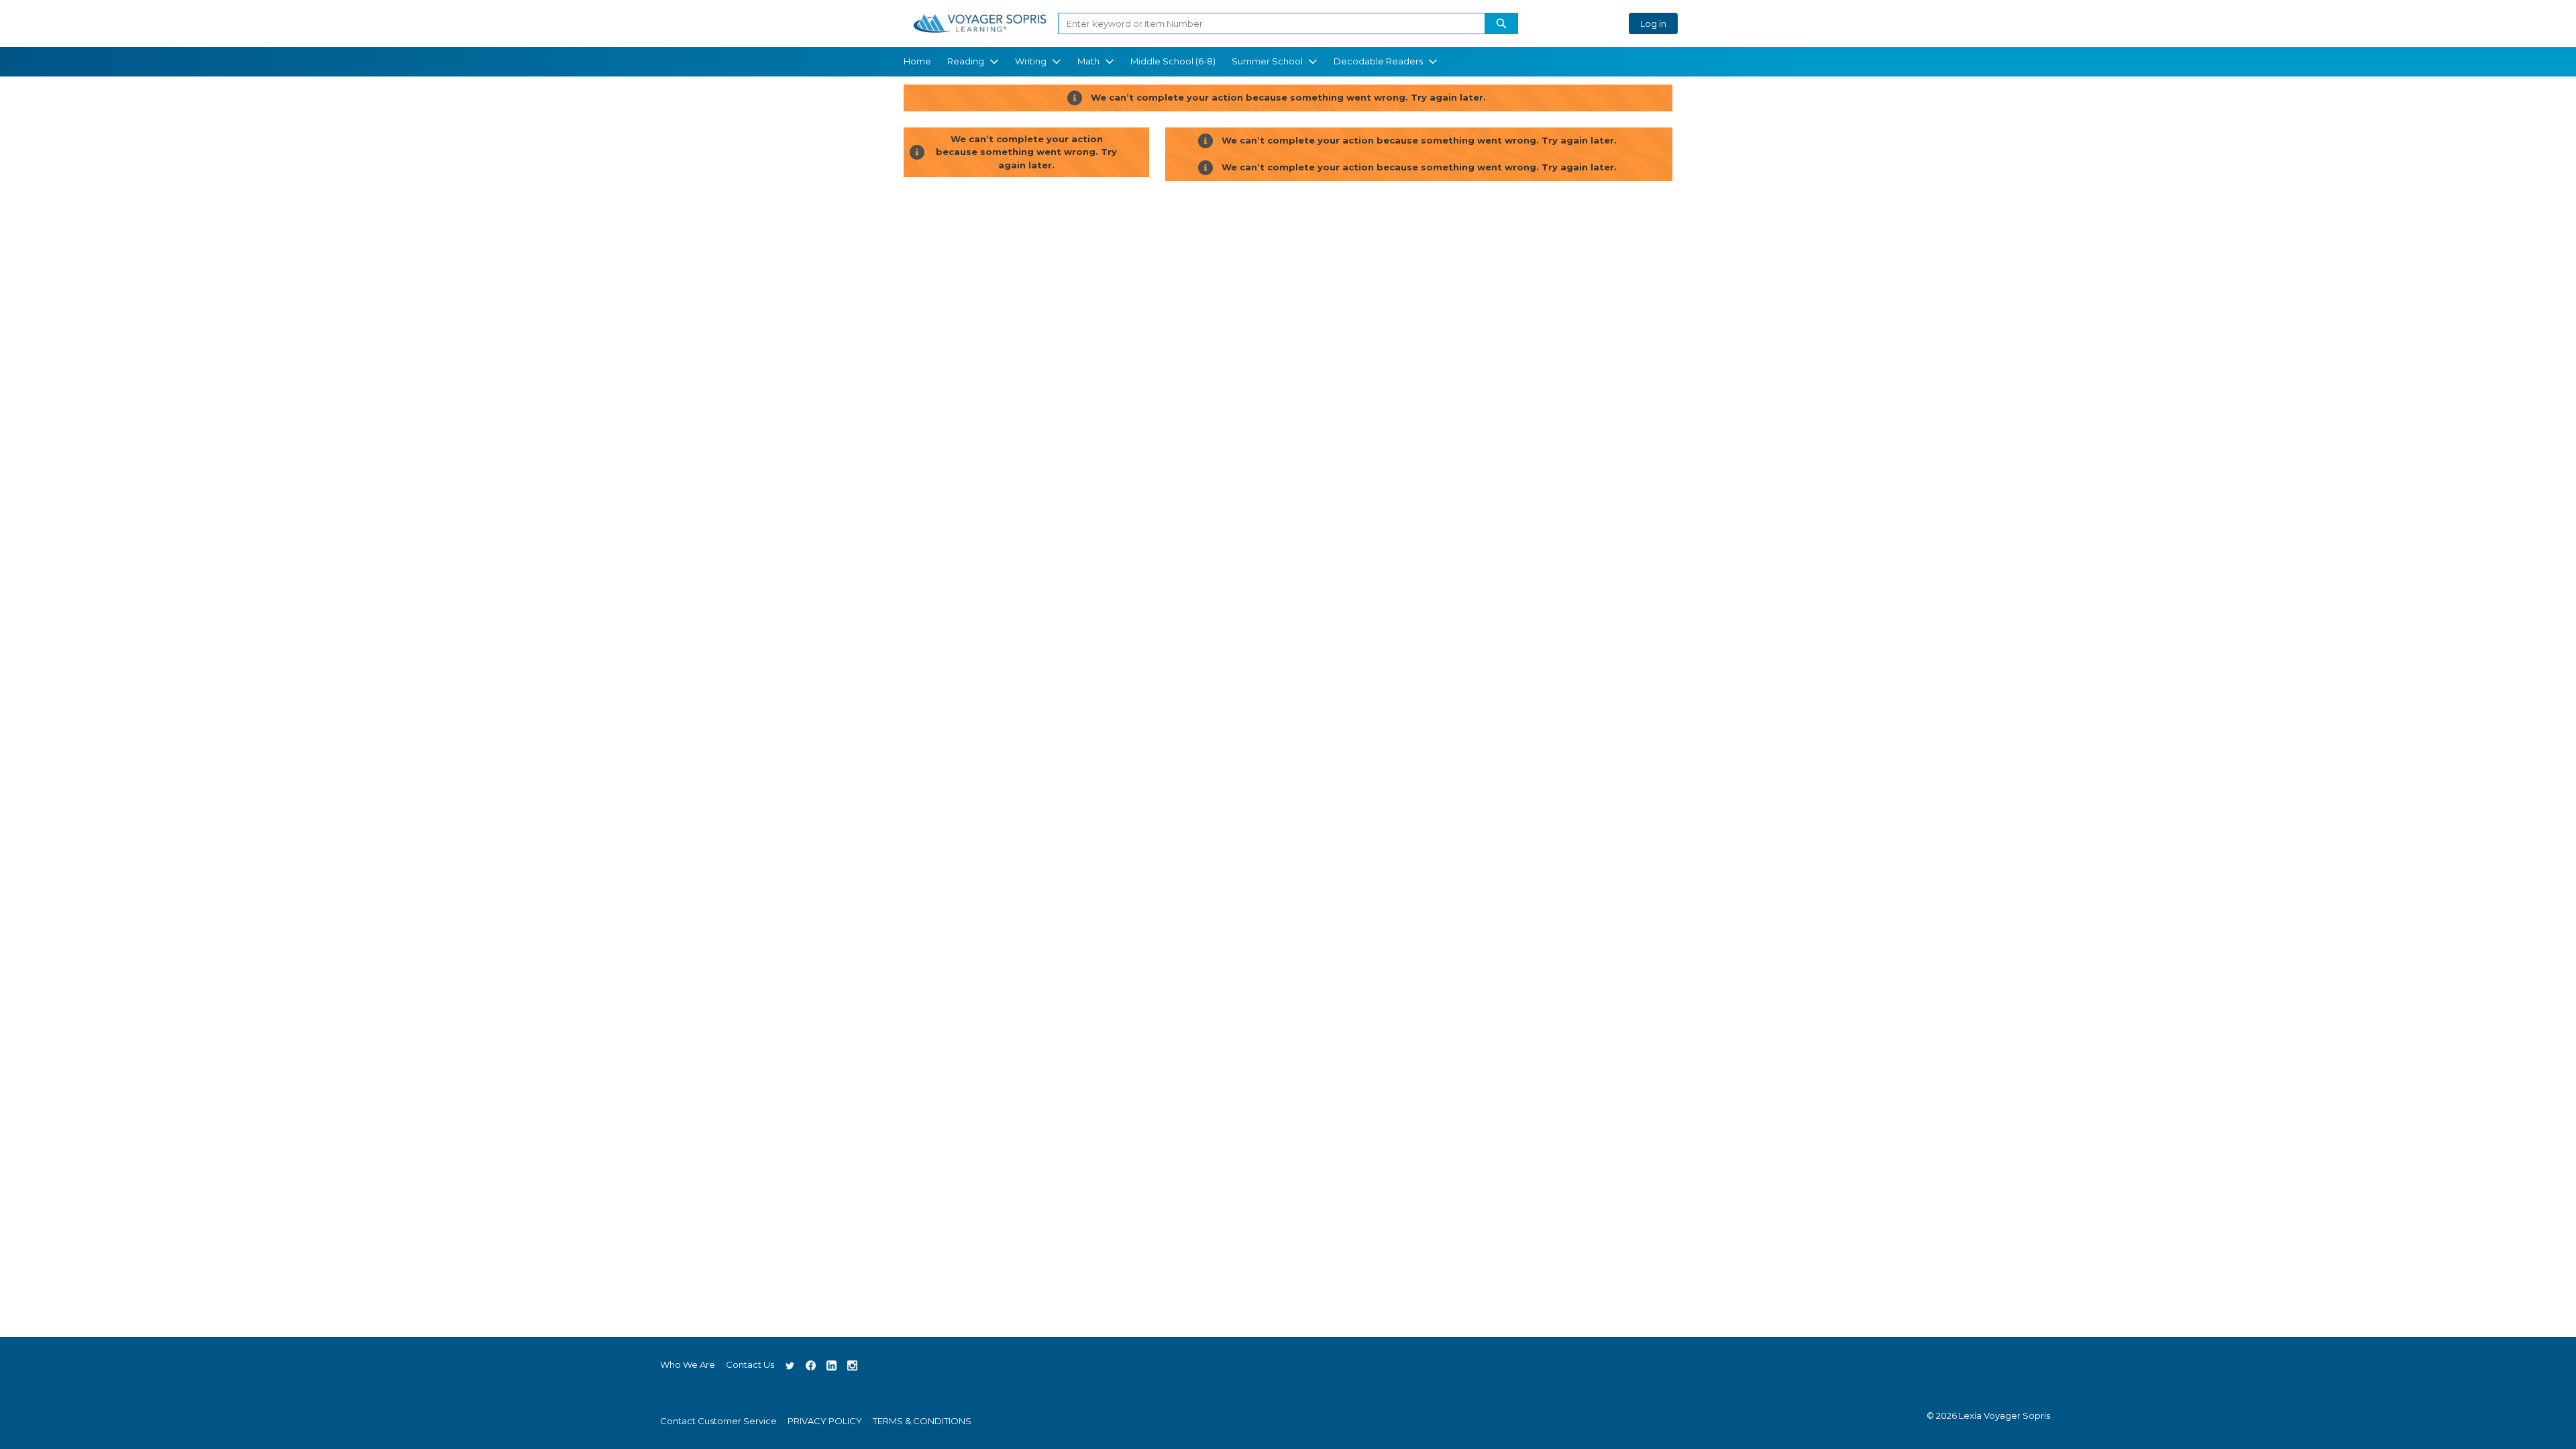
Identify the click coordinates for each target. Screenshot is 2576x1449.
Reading (966, 61)
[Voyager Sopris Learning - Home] (979, 23)
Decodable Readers (1378, 61)
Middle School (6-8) (1173, 61)
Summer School (1267, 61)
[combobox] (1266, 23)
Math (1088, 61)
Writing (1031, 61)
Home (917, 61)
